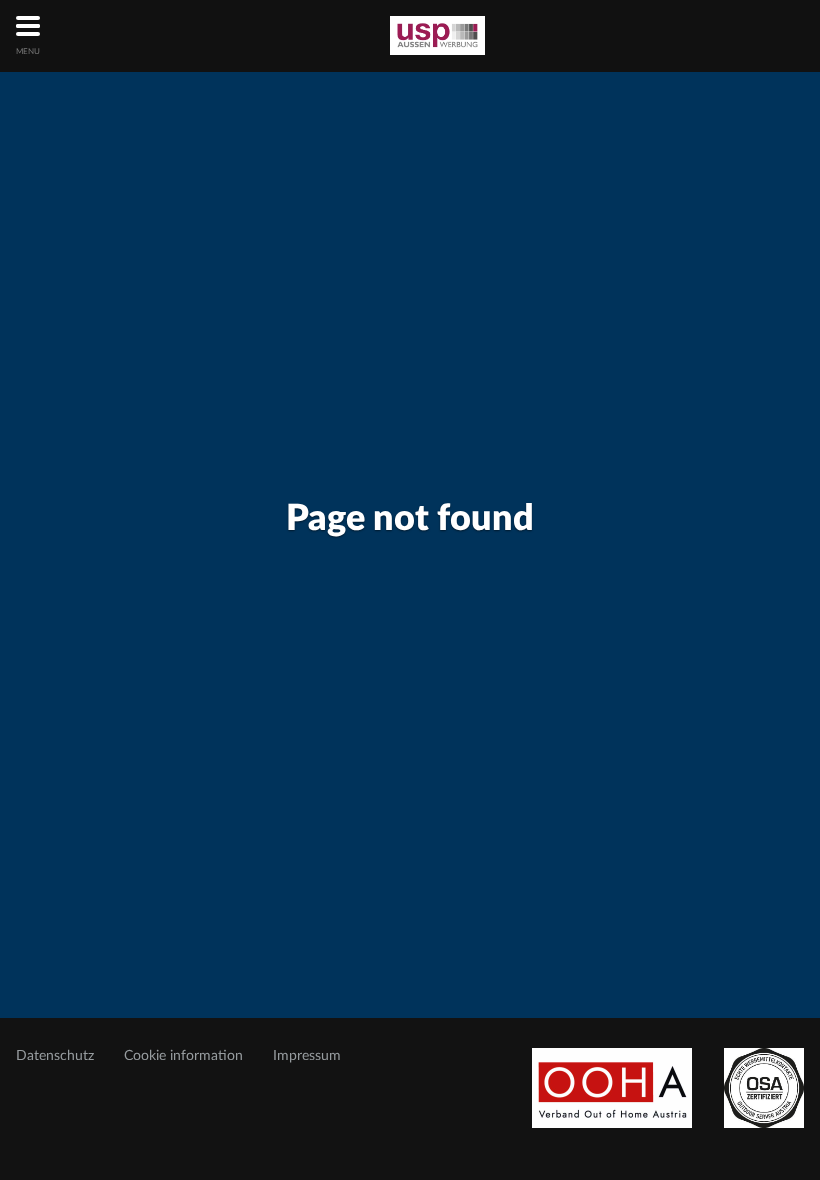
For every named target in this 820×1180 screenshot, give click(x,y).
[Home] (437, 35)
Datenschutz (55, 1056)
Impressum (307, 1056)
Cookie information (183, 1056)
